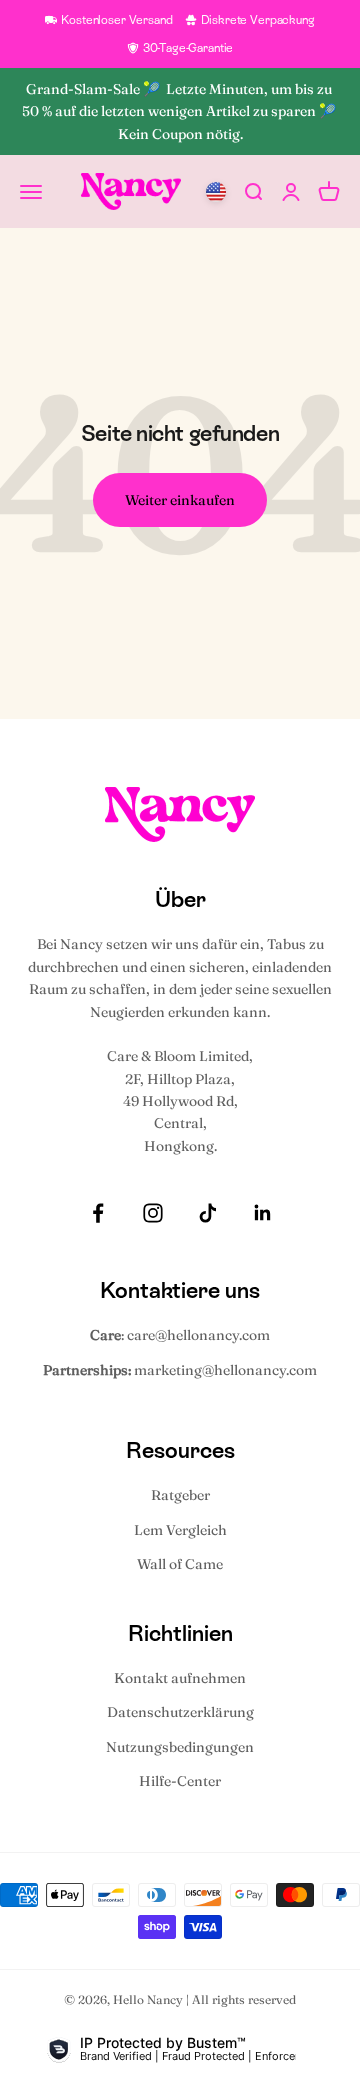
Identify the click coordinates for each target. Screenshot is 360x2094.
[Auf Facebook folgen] (98, 1213)
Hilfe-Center (180, 1781)
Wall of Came (180, 1564)
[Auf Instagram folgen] (153, 1213)
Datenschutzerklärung (180, 1712)
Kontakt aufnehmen (180, 1678)
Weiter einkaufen (180, 500)
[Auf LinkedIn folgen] (263, 1213)
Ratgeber (180, 1495)
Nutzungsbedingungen (180, 1747)
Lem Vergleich (180, 1530)
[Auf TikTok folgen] (208, 1213)
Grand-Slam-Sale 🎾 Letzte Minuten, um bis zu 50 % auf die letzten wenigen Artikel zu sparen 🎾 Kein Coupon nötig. (180, 111)
